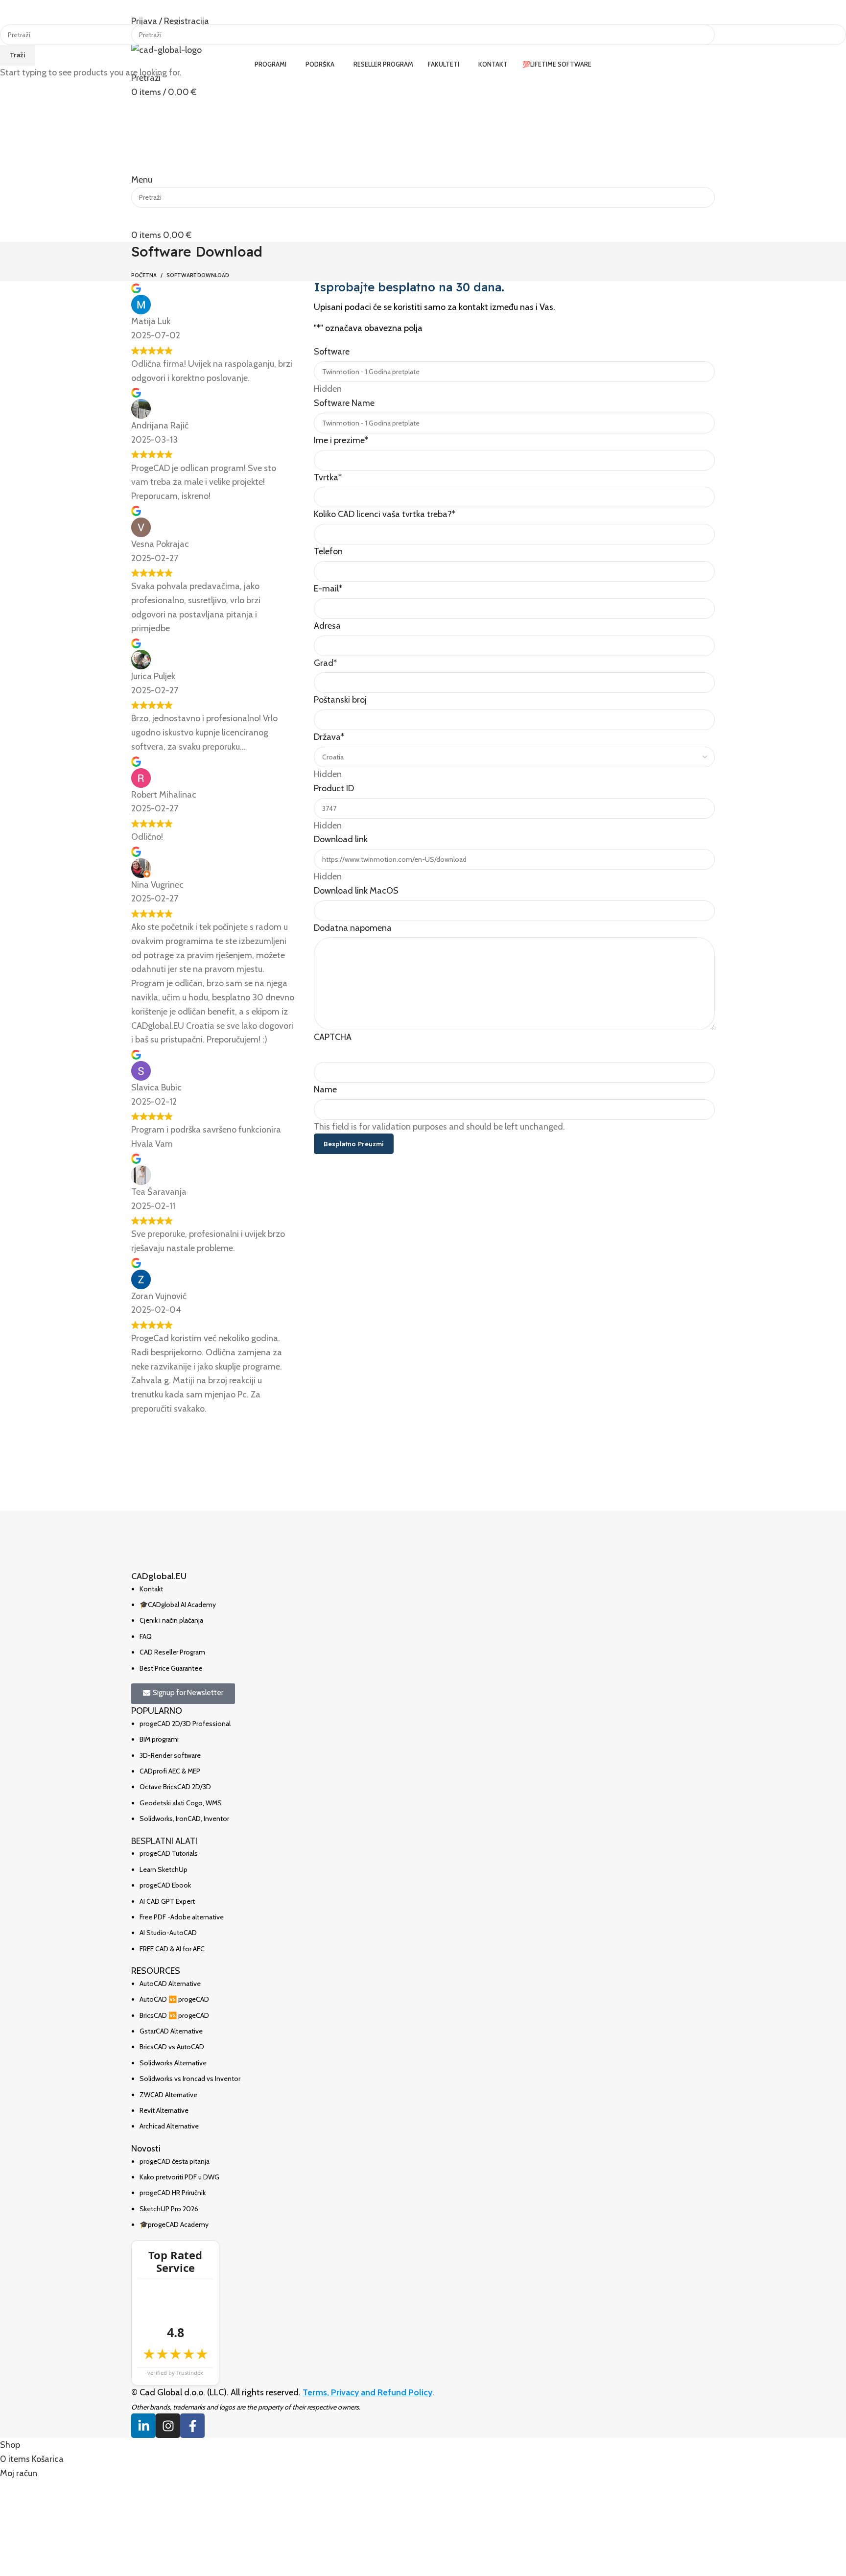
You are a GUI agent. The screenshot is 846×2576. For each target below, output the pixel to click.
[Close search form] (12, 12)
